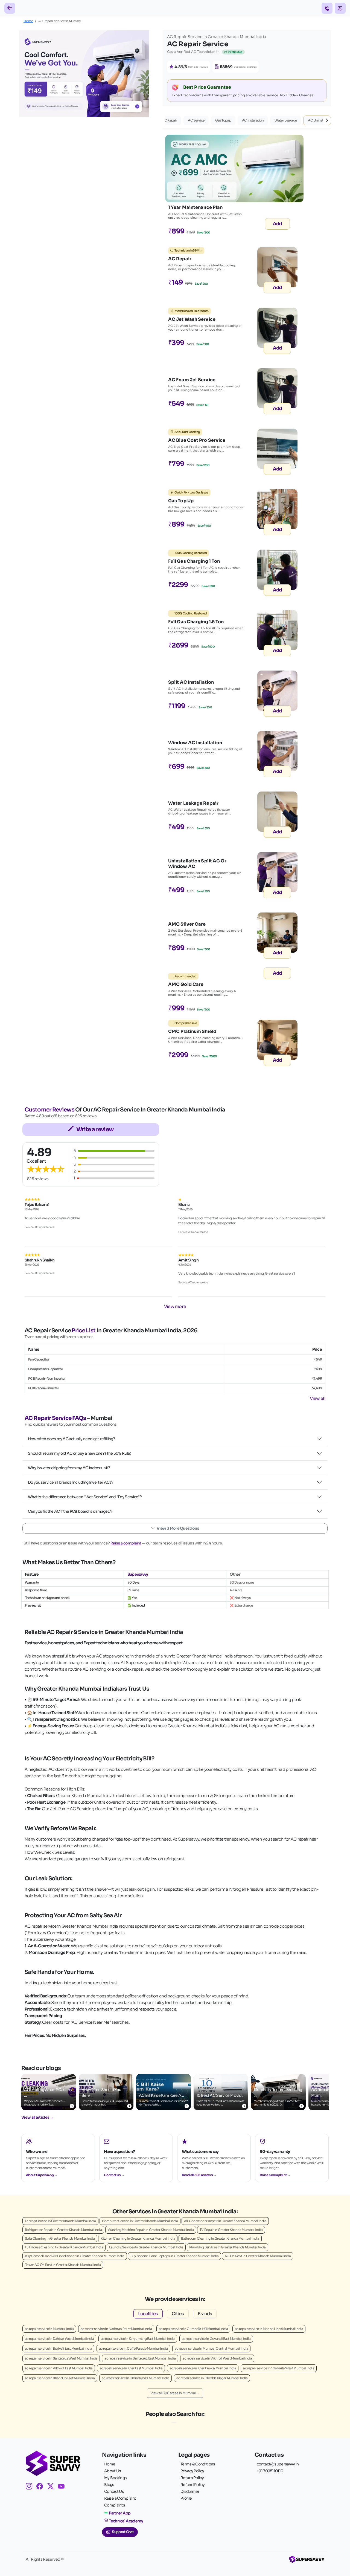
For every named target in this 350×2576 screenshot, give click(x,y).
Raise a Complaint (120, 2498)
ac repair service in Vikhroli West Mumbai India (217, 2358)
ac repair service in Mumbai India (49, 2329)
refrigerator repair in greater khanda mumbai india (63, 2230)
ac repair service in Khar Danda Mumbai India (203, 2368)
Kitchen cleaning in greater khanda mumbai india (138, 2238)
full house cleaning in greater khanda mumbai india (64, 2247)
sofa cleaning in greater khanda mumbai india (60, 2238)
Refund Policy (192, 2485)
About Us (113, 2471)
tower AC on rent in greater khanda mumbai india (63, 2265)
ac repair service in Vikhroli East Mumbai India (59, 2368)
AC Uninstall (317, 120)
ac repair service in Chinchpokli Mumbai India (136, 2378)
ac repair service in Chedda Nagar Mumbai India (212, 2378)
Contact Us (114, 2491)
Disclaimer (190, 2491)
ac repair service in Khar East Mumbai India (131, 2368)
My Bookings (115, 2478)
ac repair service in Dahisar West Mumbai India (59, 2339)
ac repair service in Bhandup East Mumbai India (60, 2378)
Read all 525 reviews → (199, 2175)
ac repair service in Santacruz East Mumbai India (140, 2358)
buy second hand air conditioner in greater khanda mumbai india (75, 2256)
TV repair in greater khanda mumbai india (231, 2230)
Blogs (109, 2485)
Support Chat (123, 2532)
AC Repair (170, 120)
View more (175, 1306)
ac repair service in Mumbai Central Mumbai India (211, 2348)
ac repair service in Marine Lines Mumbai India (269, 2329)
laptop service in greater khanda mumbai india (60, 2221)
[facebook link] (42, 2487)
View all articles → (37, 2117)
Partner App (120, 2513)
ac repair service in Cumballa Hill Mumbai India (193, 2329)
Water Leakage (286, 120)
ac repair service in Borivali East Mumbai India (58, 2348)
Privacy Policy (192, 2471)
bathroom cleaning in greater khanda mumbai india (220, 2238)
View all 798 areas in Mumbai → (175, 2393)
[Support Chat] (340, 8)
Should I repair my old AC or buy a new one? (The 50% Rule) (79, 1453)
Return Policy (192, 2478)
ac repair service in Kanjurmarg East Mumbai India (138, 2339)
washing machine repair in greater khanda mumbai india (151, 2230)
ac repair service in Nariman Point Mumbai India (116, 2329)
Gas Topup (223, 120)
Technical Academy (126, 2521)
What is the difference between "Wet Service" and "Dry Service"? (85, 1497)
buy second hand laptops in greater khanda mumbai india (174, 2256)
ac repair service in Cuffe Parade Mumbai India (133, 2348)
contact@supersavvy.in (278, 2464)
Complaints (115, 2505)
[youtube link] (63, 2487)
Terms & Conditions (198, 2464)
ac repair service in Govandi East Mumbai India (216, 2339)
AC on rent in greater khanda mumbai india (258, 2256)
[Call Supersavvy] (327, 8)
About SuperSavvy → (42, 2175)
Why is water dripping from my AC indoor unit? (69, 1468)
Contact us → (114, 2175)
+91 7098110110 (270, 2471)
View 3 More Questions (178, 1528)
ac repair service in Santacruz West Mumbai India (61, 2358)
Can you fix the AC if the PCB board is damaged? (70, 1511)
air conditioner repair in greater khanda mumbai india (225, 2221)
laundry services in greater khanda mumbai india (146, 2247)
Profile (186, 2498)
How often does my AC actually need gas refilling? (72, 1439)
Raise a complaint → (275, 2175)
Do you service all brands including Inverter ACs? (71, 1482)
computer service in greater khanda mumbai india (140, 2221)
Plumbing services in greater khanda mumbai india (227, 2247)
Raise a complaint (126, 1543)
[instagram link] (31, 2487)
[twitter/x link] (53, 2487)
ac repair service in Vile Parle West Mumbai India (279, 2368)
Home (28, 21)
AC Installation (253, 120)
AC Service (196, 120)
